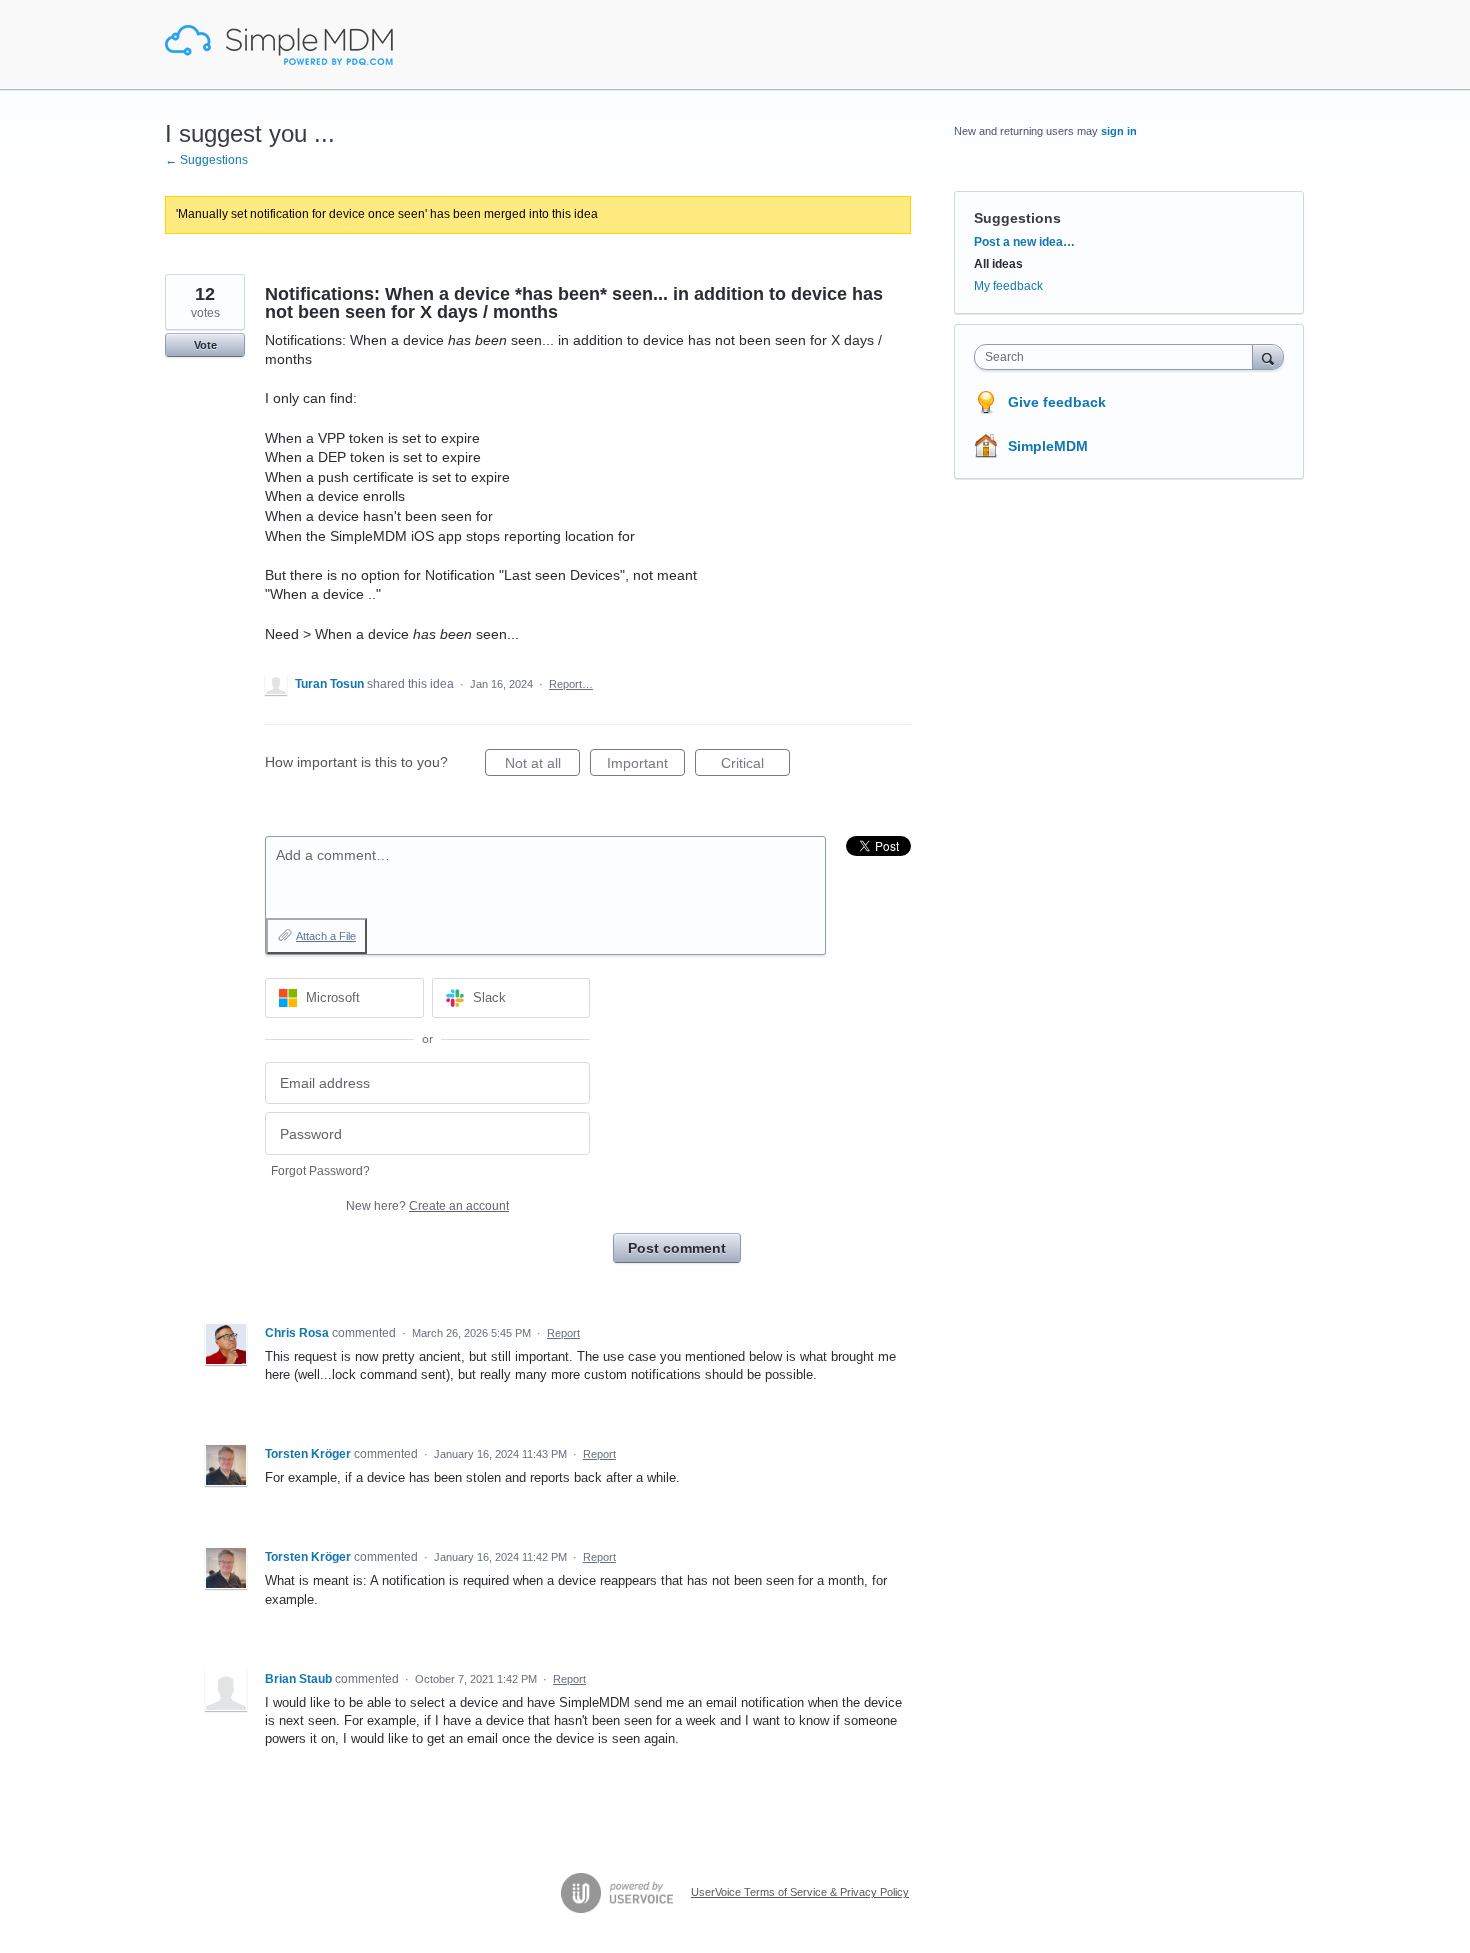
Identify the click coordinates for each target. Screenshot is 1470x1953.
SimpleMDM (1048, 446)
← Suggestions (206, 160)
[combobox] (1118, 357)
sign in (1119, 131)
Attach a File (326, 936)
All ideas (998, 264)
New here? (427, 1206)
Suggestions (1017, 218)
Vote (205, 345)
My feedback (1008, 286)
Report (563, 1333)
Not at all (542, 765)
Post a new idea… (1024, 242)
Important (646, 765)
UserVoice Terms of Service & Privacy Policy (800, 1892)
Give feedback (1057, 402)
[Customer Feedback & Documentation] (279, 45)
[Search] (1268, 356)
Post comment (677, 1248)
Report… (571, 684)
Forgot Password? (320, 1171)
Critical (755, 765)
